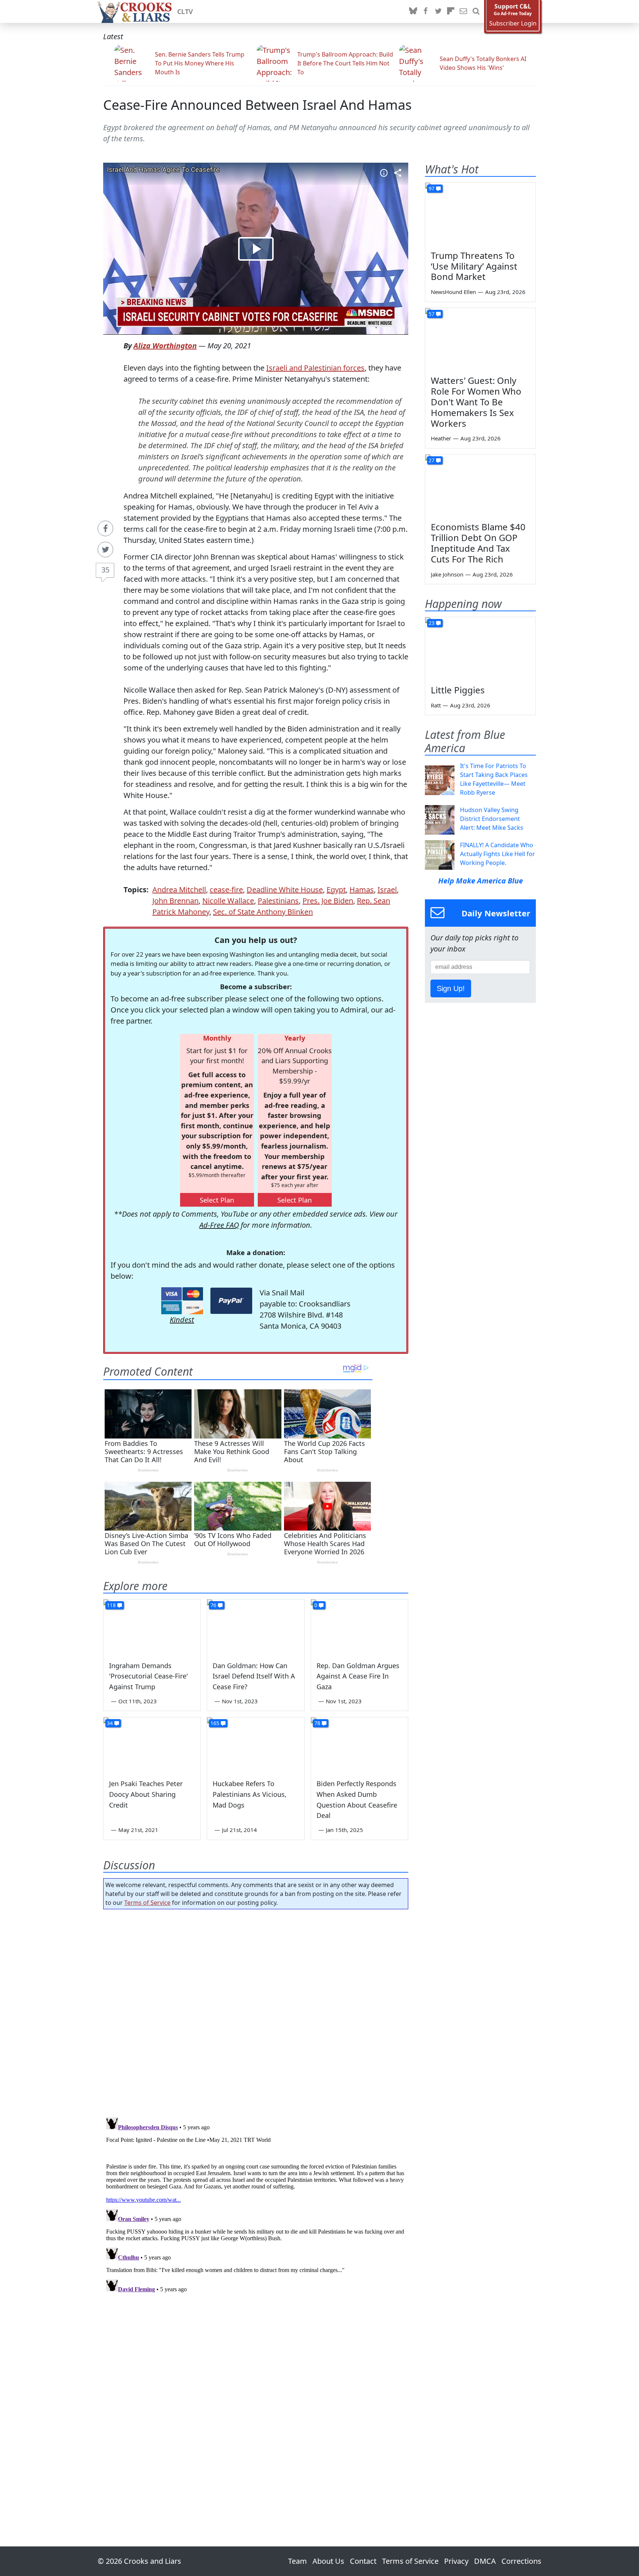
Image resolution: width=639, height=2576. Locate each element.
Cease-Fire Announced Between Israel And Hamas (257, 105)
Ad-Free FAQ (219, 1225)
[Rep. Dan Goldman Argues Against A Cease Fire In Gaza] (359, 1627)
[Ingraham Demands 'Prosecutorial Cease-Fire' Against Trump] (152, 1627)
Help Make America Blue (481, 881)
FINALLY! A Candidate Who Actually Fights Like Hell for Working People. (498, 854)
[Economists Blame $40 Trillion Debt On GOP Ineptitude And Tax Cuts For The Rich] (480, 486)
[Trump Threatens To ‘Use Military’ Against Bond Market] (480, 214)
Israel (387, 890)
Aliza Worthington (165, 346)
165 (215, 1723)
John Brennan (175, 901)
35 (105, 570)
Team (297, 2561)
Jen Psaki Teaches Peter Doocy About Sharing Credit (146, 1794)
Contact (363, 2561)
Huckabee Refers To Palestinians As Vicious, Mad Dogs (250, 1794)
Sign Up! (451, 988)
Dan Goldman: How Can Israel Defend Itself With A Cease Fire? (254, 1676)
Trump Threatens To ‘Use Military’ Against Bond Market (474, 266)
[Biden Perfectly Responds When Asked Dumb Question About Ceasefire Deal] (359, 1745)
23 (432, 623)
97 (432, 188)
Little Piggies (458, 690)
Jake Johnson (447, 574)
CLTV (185, 11)
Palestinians (278, 901)
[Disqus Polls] (256, 2011)
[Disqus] (256, 2207)
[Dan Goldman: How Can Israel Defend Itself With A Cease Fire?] (256, 1627)
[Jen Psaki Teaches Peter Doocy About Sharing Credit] (152, 1745)
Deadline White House (285, 890)
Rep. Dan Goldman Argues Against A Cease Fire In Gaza (358, 1676)
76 (213, 1605)
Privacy (456, 2561)
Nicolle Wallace (228, 901)
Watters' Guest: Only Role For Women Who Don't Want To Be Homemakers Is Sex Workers (476, 402)
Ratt (436, 705)
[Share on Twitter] (105, 550)
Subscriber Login (513, 23)
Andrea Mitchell (179, 890)
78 (317, 1723)
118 (111, 1605)
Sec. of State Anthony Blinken (263, 912)
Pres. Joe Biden (328, 901)
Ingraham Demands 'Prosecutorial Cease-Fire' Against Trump (148, 1676)
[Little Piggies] (480, 648)
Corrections (521, 2561)
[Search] (476, 11)
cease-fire (226, 890)
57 (432, 314)
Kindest (182, 1320)
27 (432, 460)
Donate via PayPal (231, 1301)
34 (110, 1723)
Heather (441, 438)
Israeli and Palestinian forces (315, 368)
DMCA (485, 2561)
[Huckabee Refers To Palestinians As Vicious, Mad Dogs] (256, 1745)
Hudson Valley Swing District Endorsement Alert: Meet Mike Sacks (492, 819)
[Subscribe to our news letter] (463, 11)
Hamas (362, 890)
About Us (328, 2561)
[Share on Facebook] (105, 528)
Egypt (336, 890)
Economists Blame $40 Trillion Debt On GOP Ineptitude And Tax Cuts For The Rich (478, 543)
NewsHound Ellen (453, 292)
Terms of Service (147, 1903)
